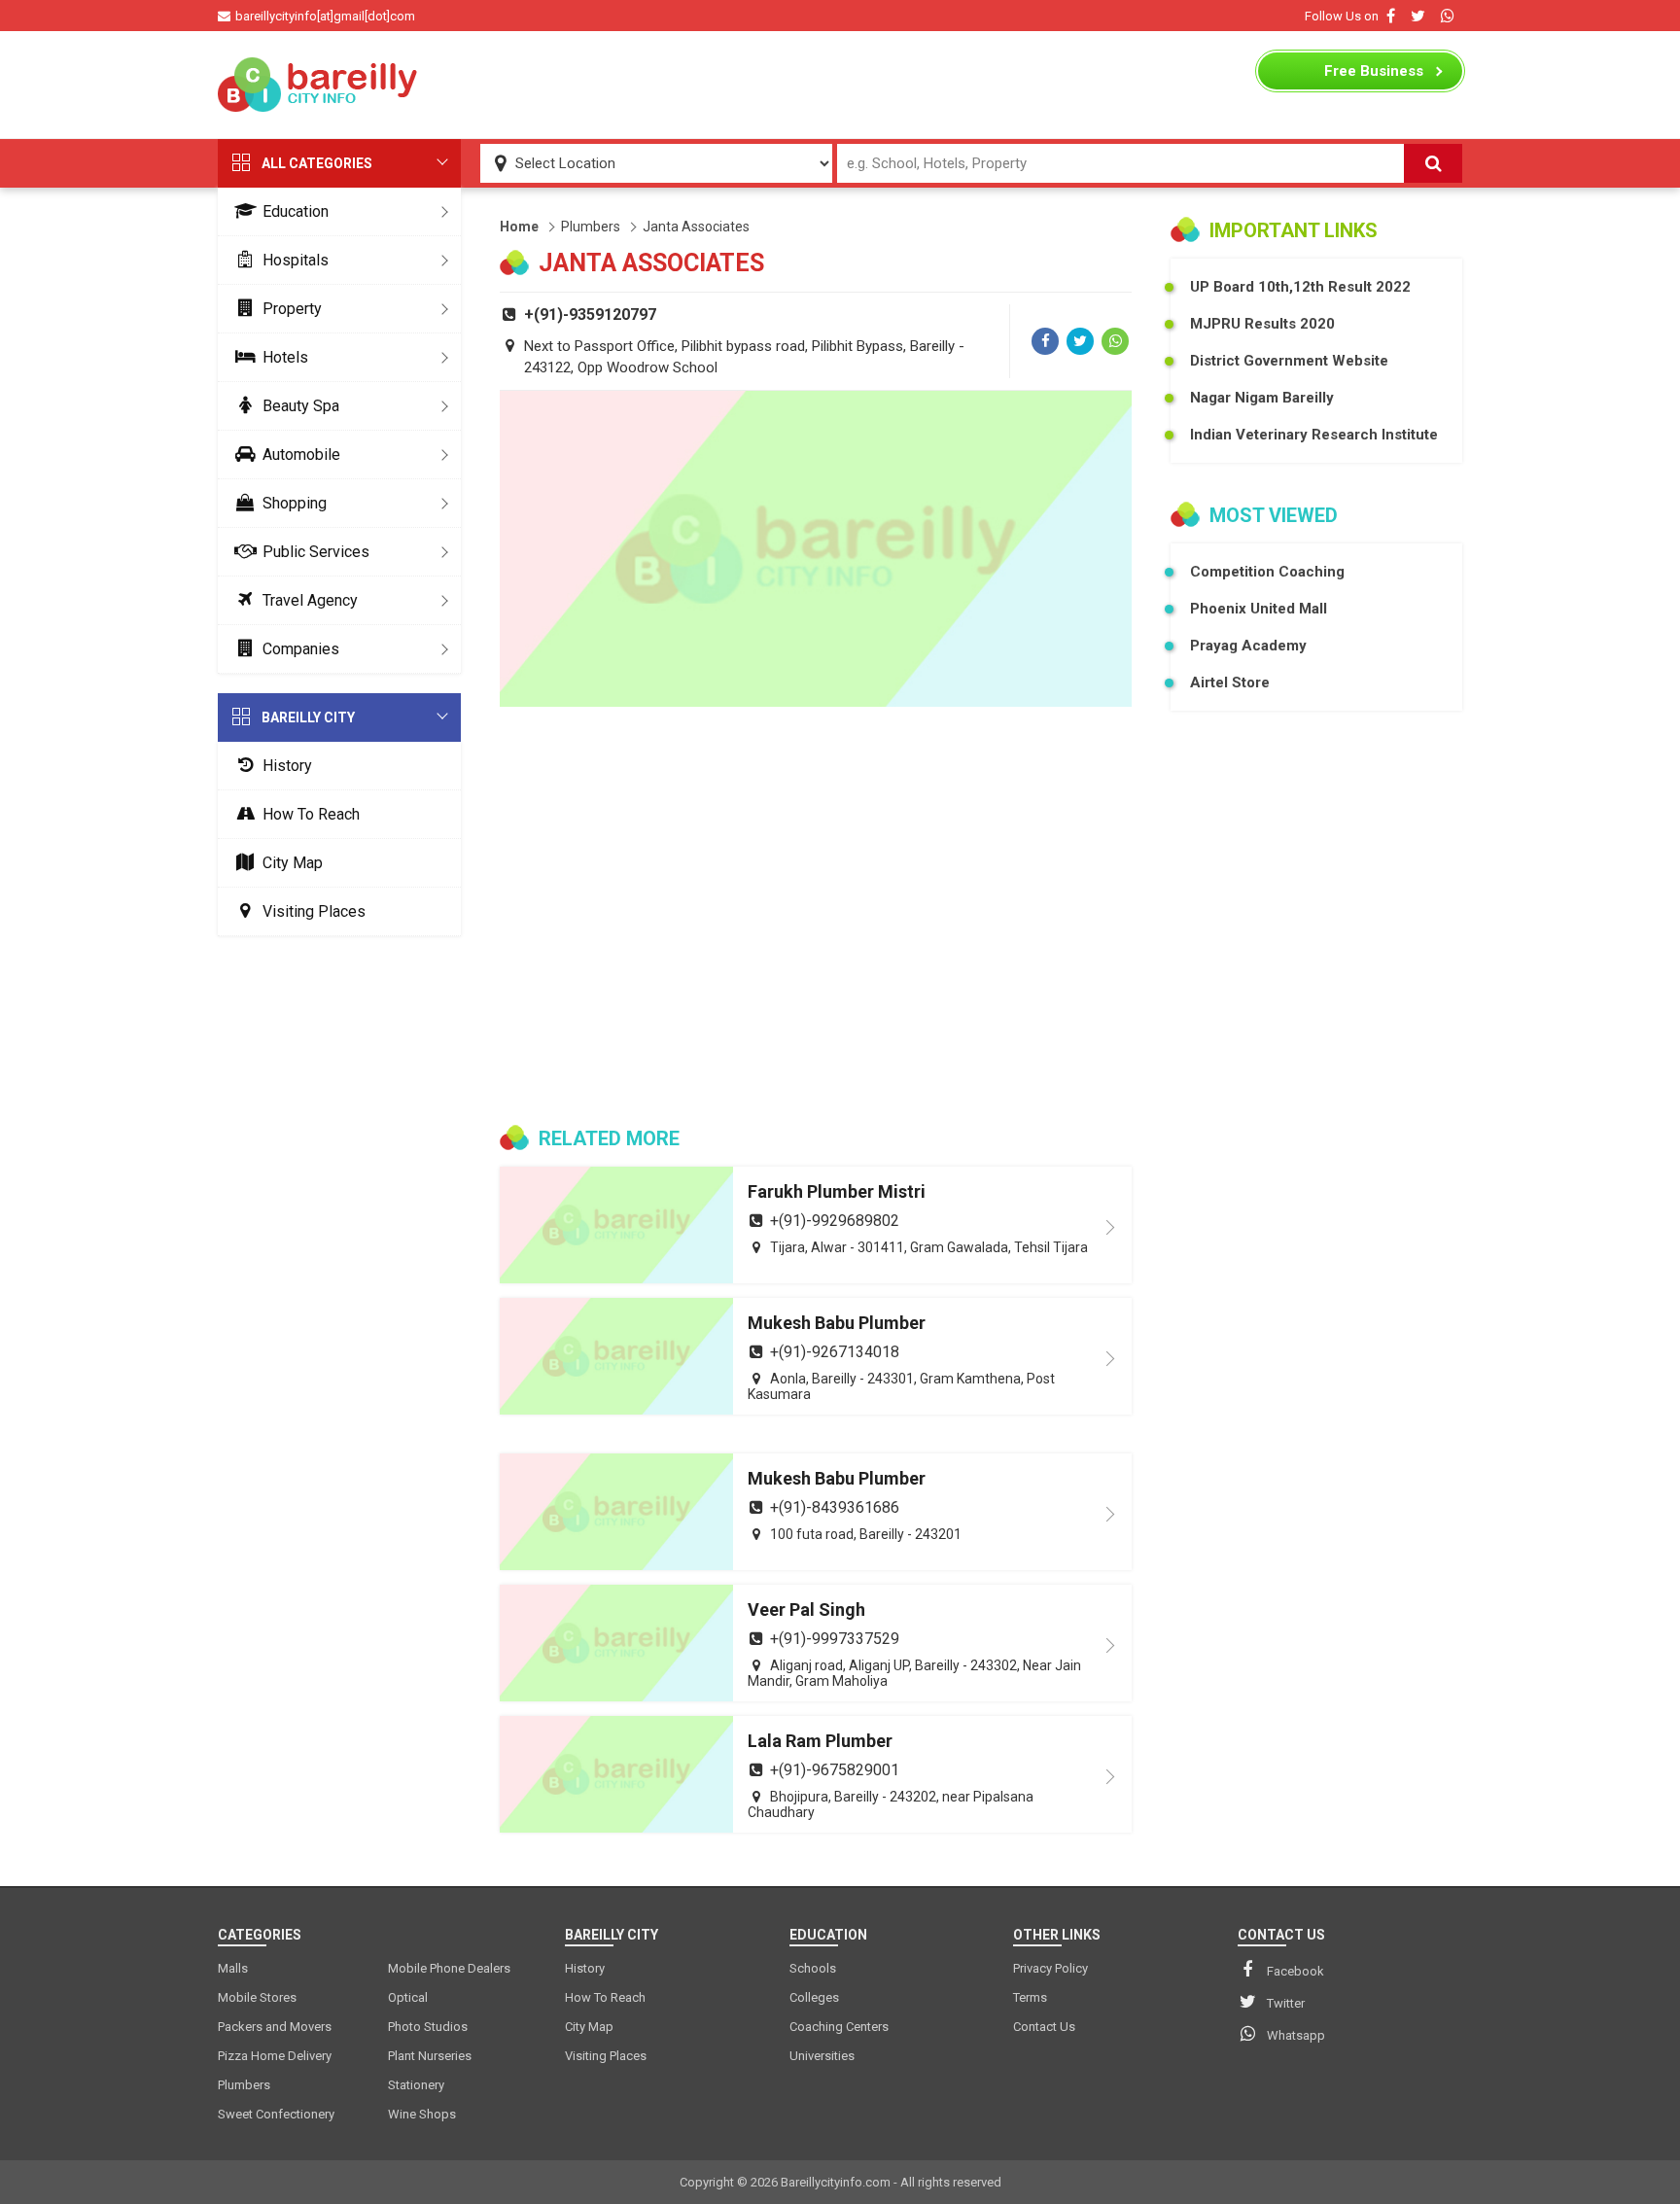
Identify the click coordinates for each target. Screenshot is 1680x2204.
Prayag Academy (1248, 646)
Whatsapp (1296, 2035)
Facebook (1295, 1971)
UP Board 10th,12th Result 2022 (1300, 287)
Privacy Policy (1050, 1968)
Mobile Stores (257, 1997)
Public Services (316, 552)
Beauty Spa (301, 406)
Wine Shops (422, 2114)
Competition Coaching (1267, 572)
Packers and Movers (275, 2027)
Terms (1030, 1997)
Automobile (301, 455)
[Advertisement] (840, 85)
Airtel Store (1230, 682)
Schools (813, 1968)
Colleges (814, 1997)
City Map (293, 863)
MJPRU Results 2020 (1262, 324)
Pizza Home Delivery (275, 2056)
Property (292, 309)
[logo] (320, 85)
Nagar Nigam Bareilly (1262, 398)
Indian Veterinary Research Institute (1314, 435)
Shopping (295, 503)
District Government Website (1289, 361)
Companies (301, 649)
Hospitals (296, 260)
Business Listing (1374, 76)
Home (519, 227)
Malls (233, 1968)
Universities (822, 2056)
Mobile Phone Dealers (449, 1968)
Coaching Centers (839, 2027)
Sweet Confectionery (276, 2114)
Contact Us (1044, 2027)
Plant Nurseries (430, 2056)
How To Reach (311, 814)
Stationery (416, 2085)
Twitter (1286, 2003)
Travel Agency (310, 600)
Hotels (285, 357)
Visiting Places (314, 911)
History (287, 766)
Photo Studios (428, 2027)
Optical (408, 1997)
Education (296, 211)
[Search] (1433, 163)
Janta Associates (696, 227)
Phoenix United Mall (1259, 609)
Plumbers (591, 227)
